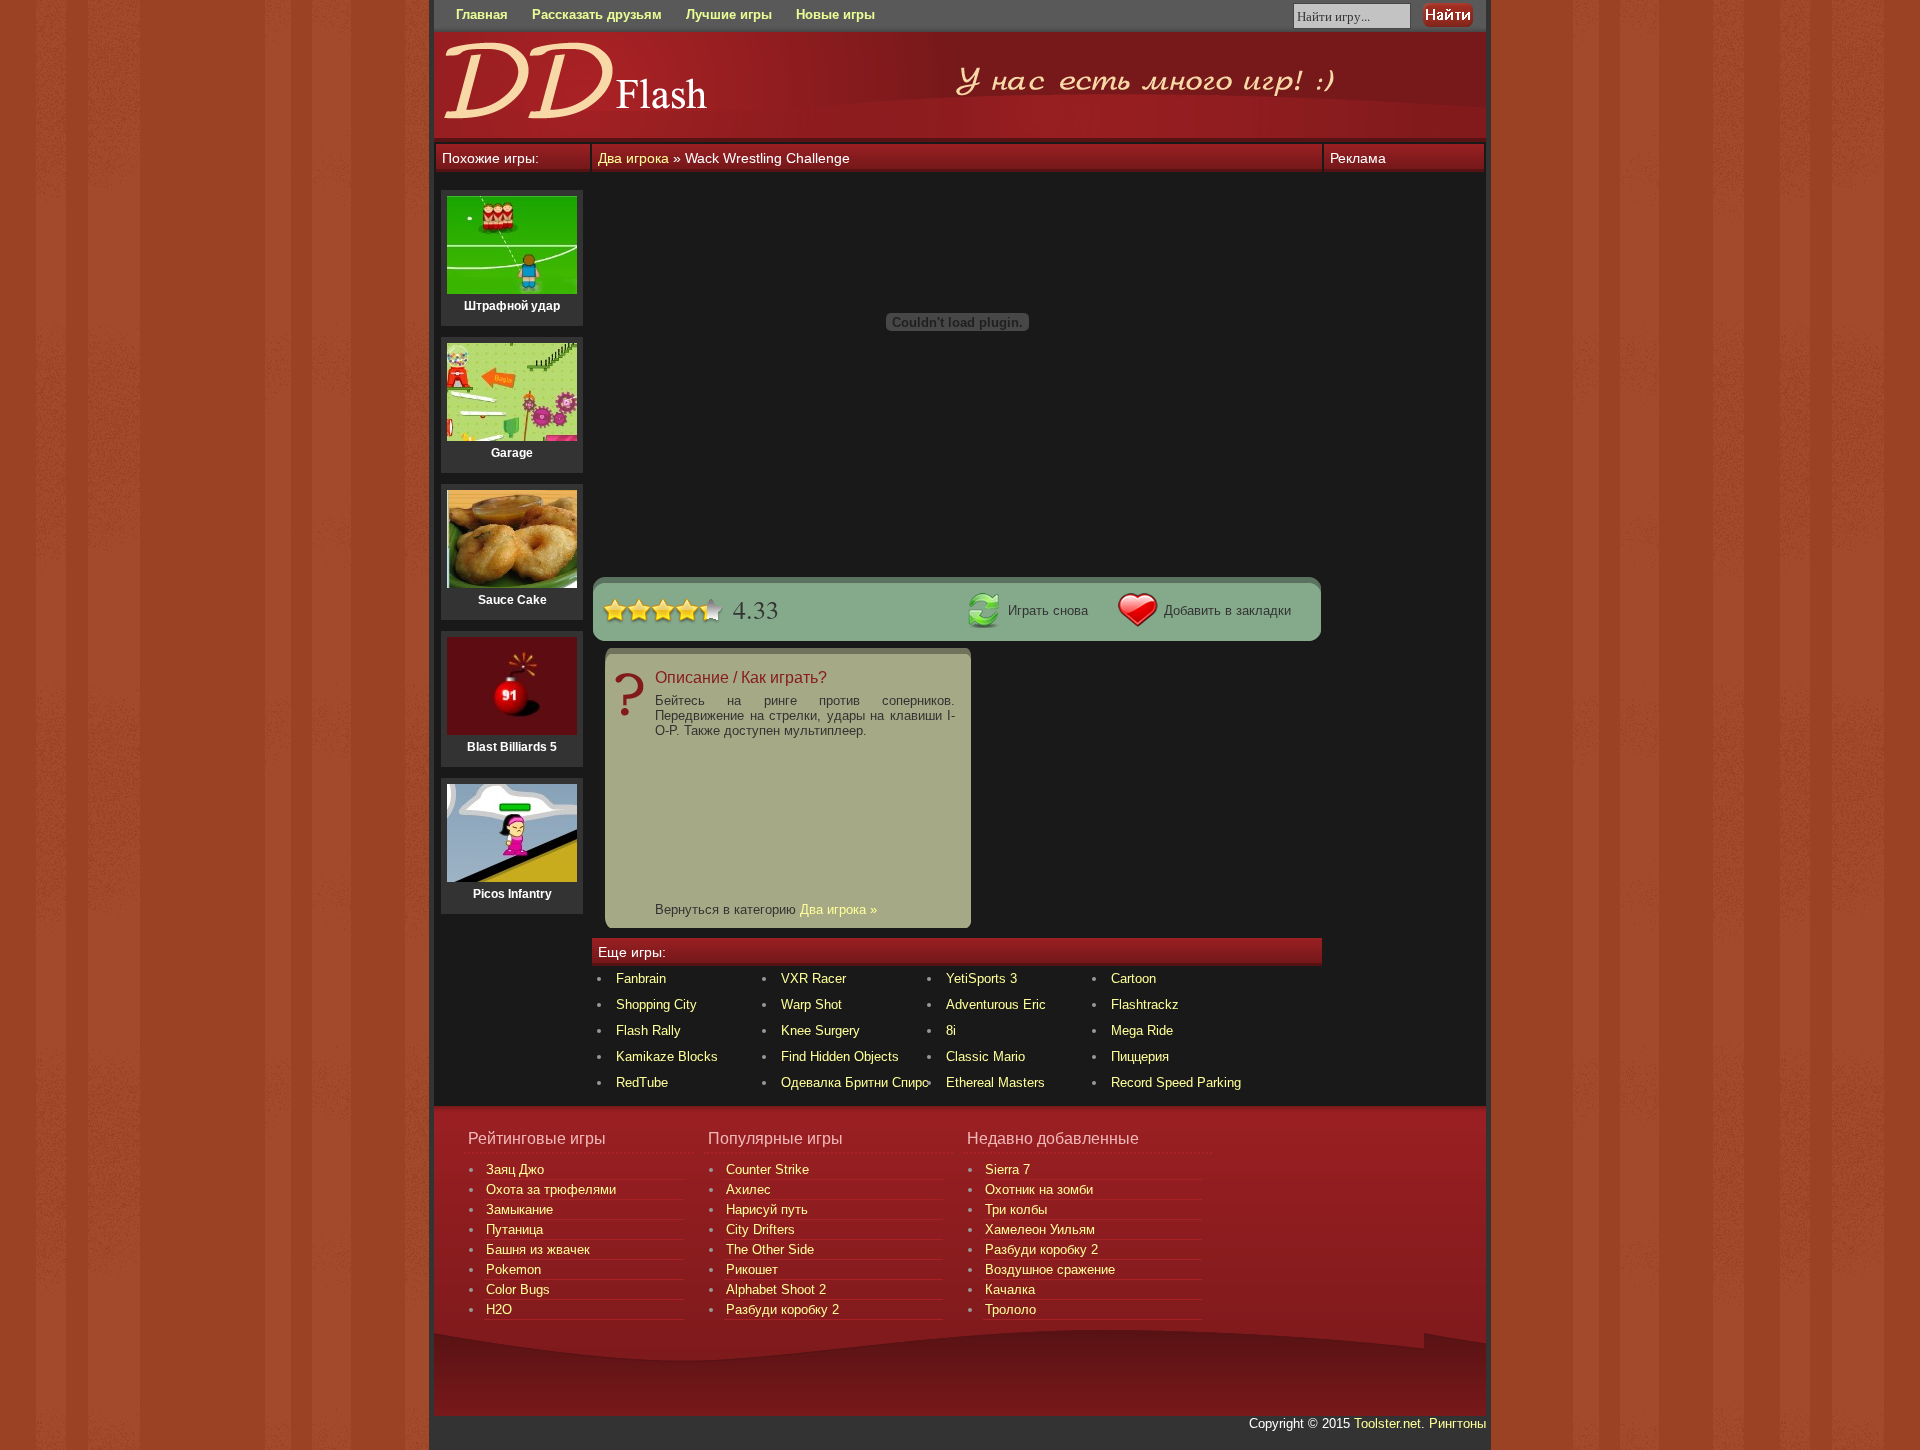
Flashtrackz (1145, 1004)
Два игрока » (838, 909)
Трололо (1010, 1309)
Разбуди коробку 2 (1041, 1249)
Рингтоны (1457, 1423)
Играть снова (1048, 610)
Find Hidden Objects (840, 1056)
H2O (499, 1309)
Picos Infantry (512, 894)
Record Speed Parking (1176, 1082)
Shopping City (656, 1004)
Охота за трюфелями (551, 1189)
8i (951, 1030)
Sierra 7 (1007, 1169)
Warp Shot (811, 1004)
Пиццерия (1140, 1056)
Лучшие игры (729, 14)
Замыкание (519, 1209)
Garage (512, 453)
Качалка (1010, 1289)
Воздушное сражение (1050, 1269)
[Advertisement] (957, 524)
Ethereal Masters (995, 1082)
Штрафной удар (512, 306)
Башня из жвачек (538, 1249)
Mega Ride (1142, 1030)
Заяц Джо (515, 1169)
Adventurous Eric (996, 1004)
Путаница (514, 1229)
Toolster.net (1387, 1423)
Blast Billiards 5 (512, 747)
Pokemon (513, 1269)
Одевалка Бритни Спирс (855, 1082)
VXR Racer (813, 978)
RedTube (642, 1082)
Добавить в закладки (1227, 610)
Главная (482, 14)
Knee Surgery (820, 1030)
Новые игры (835, 14)
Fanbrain (641, 978)
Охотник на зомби (1039, 1189)
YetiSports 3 (981, 978)
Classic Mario (985, 1056)
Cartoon (1133, 978)
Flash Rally (648, 1030)
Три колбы (1016, 1209)
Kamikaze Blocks (667, 1056)
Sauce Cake (512, 600)
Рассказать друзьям (597, 14)
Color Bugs (518, 1289)
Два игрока (633, 158)
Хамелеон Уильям (1040, 1229)
